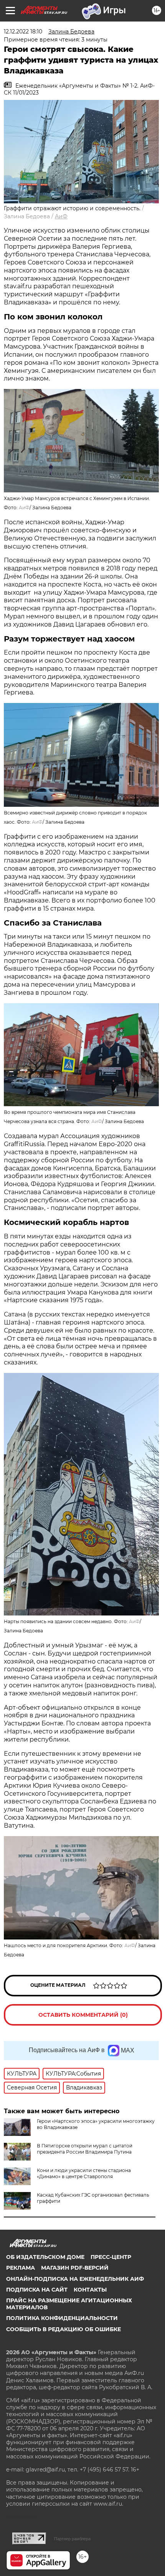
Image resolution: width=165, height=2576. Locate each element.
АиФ (61, 216)
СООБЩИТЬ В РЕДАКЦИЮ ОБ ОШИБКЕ (64, 2329)
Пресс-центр (111, 2257)
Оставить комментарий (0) (83, 2015)
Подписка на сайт (37, 2290)
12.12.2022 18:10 (23, 32)
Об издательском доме (45, 2257)
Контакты (90, 2290)
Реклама (21, 2268)
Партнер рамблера (72, 2539)
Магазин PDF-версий (75, 2268)
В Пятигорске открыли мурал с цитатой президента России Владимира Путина (85, 2149)
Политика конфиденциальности (62, 2318)
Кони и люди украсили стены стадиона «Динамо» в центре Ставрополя (84, 2173)
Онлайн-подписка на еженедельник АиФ (75, 2279)
